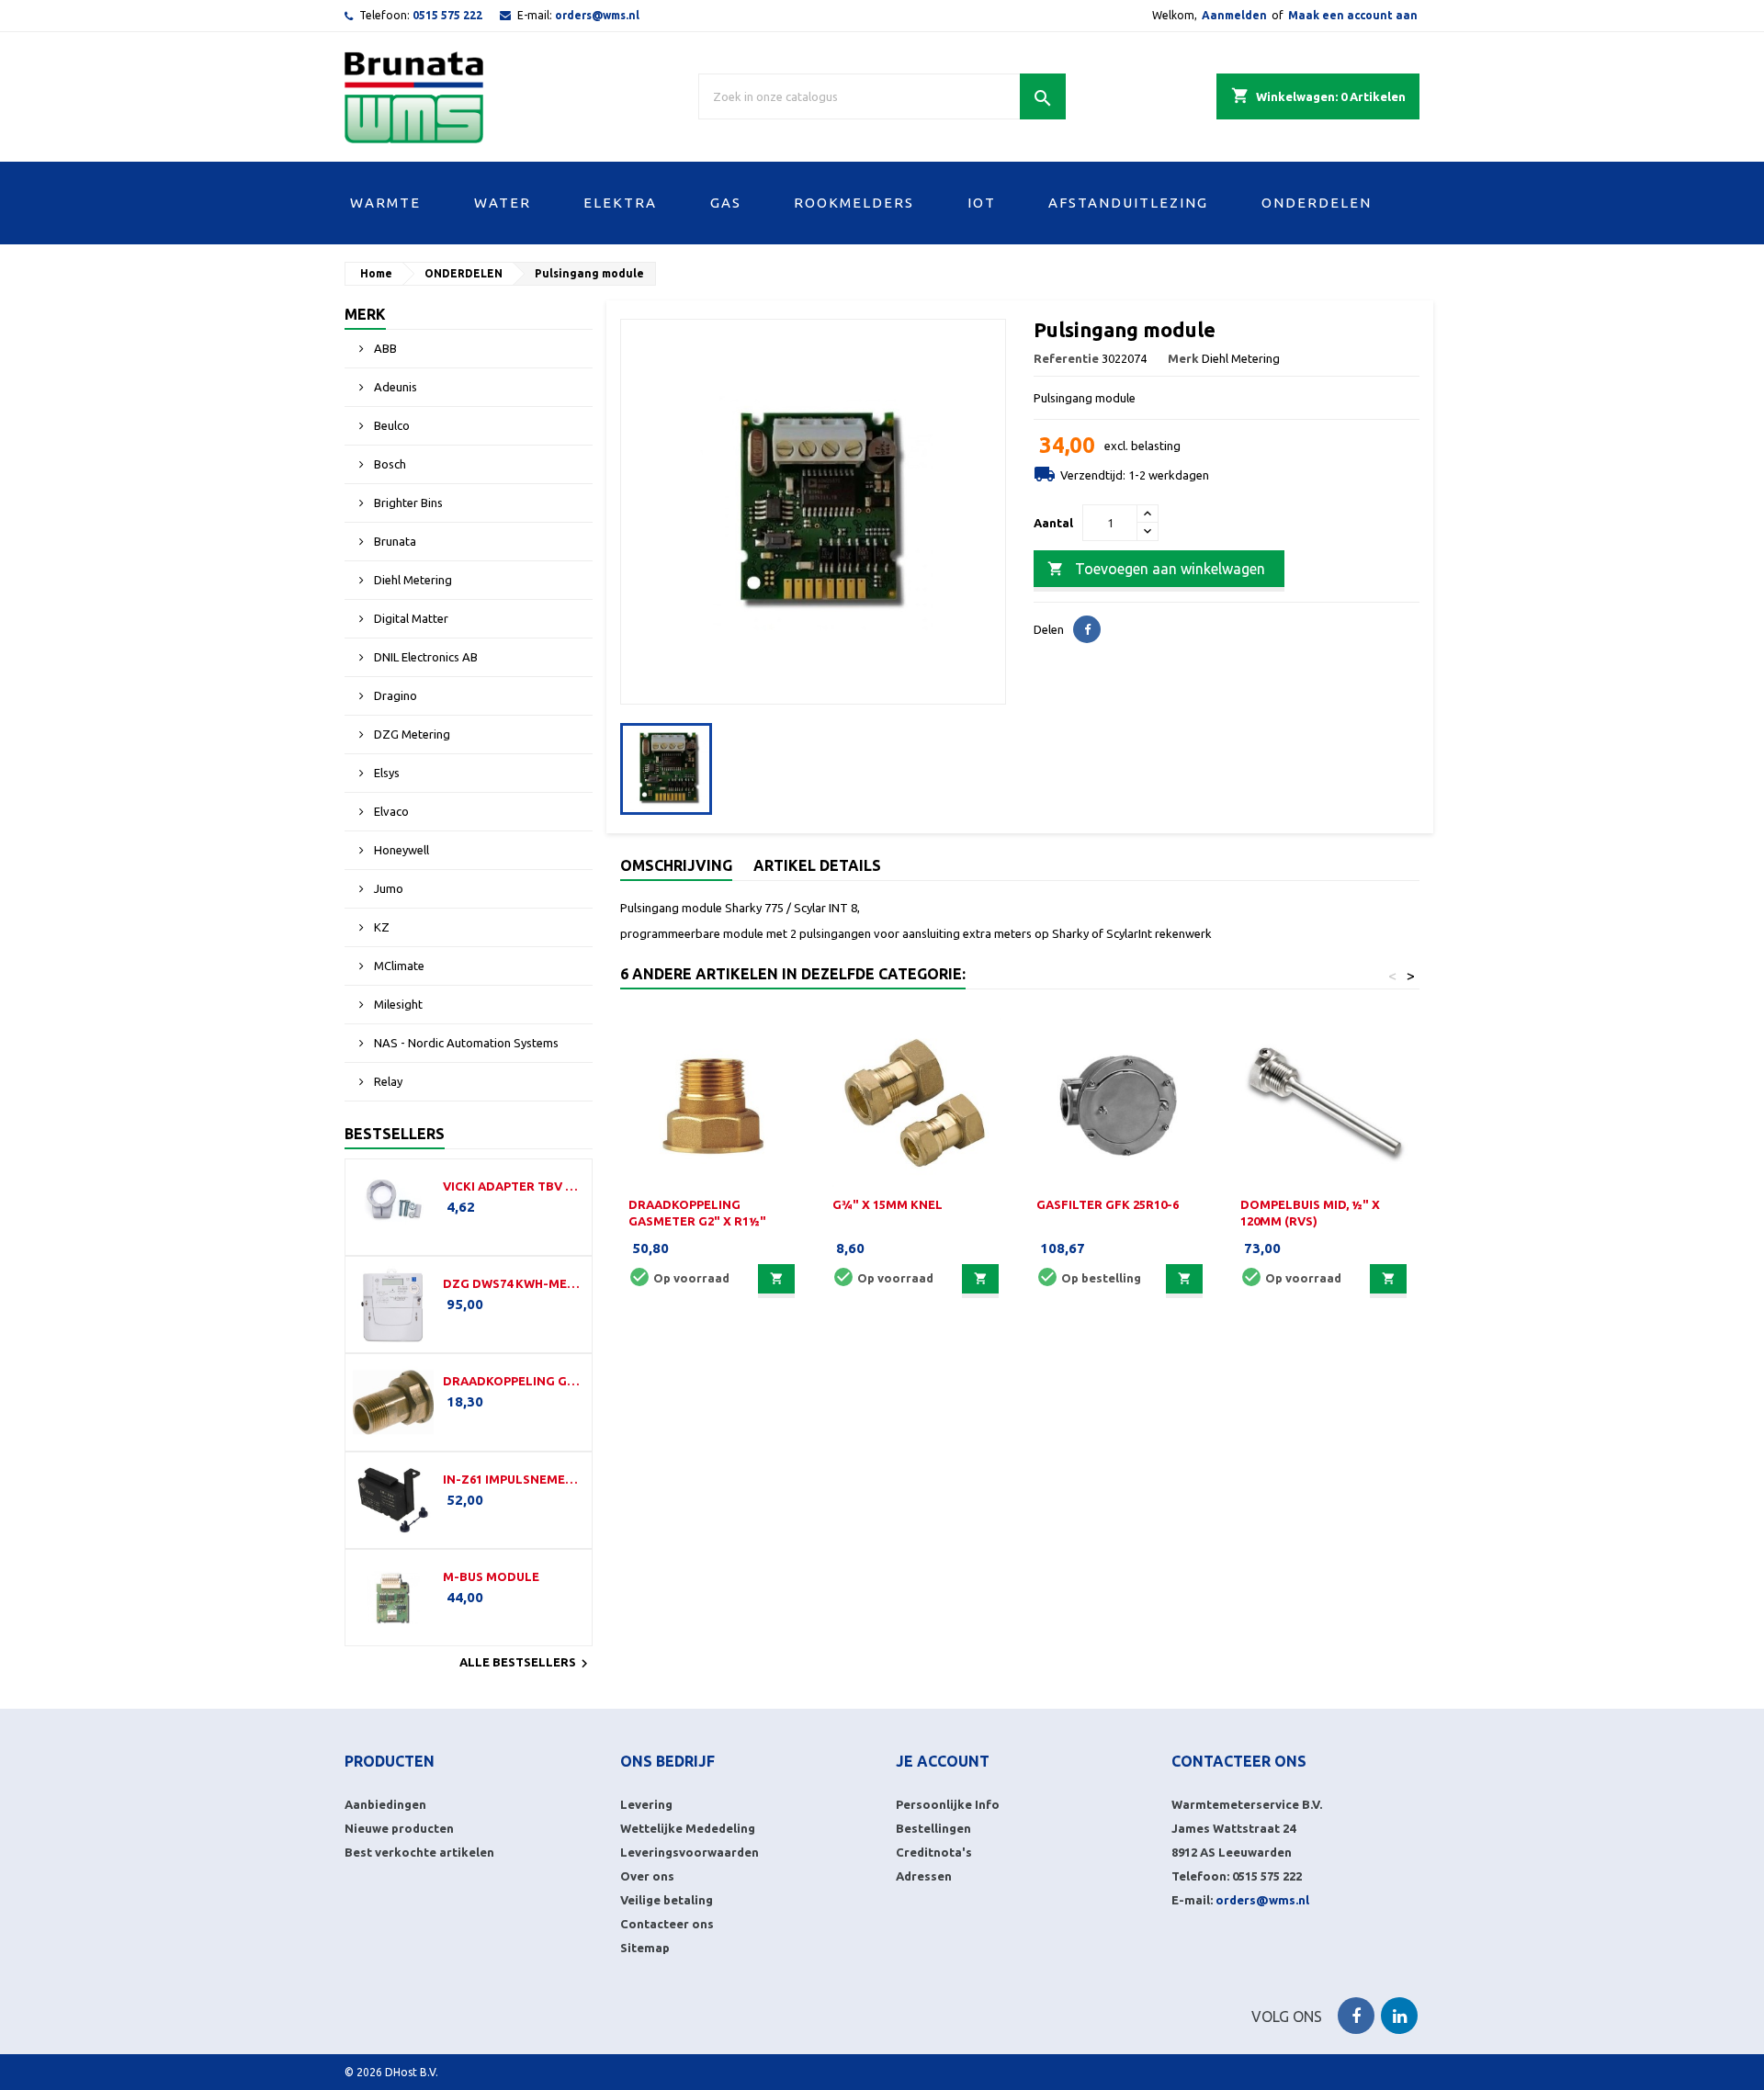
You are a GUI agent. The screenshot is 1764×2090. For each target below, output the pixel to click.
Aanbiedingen (385, 1804)
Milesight (397, 1004)
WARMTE (385, 203)
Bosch (389, 464)
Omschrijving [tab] (676, 865)
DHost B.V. (412, 2072)
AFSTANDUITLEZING (1128, 203)
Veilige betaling (667, 1900)
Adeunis (394, 387)
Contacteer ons (667, 1924)
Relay (387, 1081)
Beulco (390, 425)
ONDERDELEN (1317, 203)
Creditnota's (934, 1852)
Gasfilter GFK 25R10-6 (1108, 1204)
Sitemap (645, 1948)
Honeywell (400, 850)
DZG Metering (411, 734)
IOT (982, 203)
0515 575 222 (447, 15)
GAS (726, 203)
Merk (365, 314)
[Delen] (1087, 629)
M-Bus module (491, 1576)
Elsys (385, 773)
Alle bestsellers (526, 1664)
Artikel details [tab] (817, 865)
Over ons (647, 1876)
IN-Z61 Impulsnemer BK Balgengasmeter (514, 1479)
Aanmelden (1234, 15)
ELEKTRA (620, 203)
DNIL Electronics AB (424, 657)
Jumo (387, 888)
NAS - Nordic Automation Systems (465, 1043)
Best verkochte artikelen (419, 1852)
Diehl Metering (412, 580)
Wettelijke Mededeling (688, 1828)
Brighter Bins (407, 503)
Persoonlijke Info (948, 1804)
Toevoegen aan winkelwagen (1156, 569)
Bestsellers (395, 1134)
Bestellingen (933, 1828)
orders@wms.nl (597, 15)
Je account (943, 1761)
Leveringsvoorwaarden (690, 1852)
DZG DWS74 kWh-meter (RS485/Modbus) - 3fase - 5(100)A (514, 1283)
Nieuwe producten (399, 1828)
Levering (646, 1804)
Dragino (394, 695)
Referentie (1066, 358)
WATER (503, 203)
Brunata (394, 541)
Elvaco (390, 811)
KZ (380, 927)
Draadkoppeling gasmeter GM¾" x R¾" (514, 1381)
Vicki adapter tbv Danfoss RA (514, 1186)
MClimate (398, 966)
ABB (384, 348)
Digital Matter (410, 618)
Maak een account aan (1353, 15)
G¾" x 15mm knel (888, 1204)
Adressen (924, 1876)
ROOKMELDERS (854, 203)
